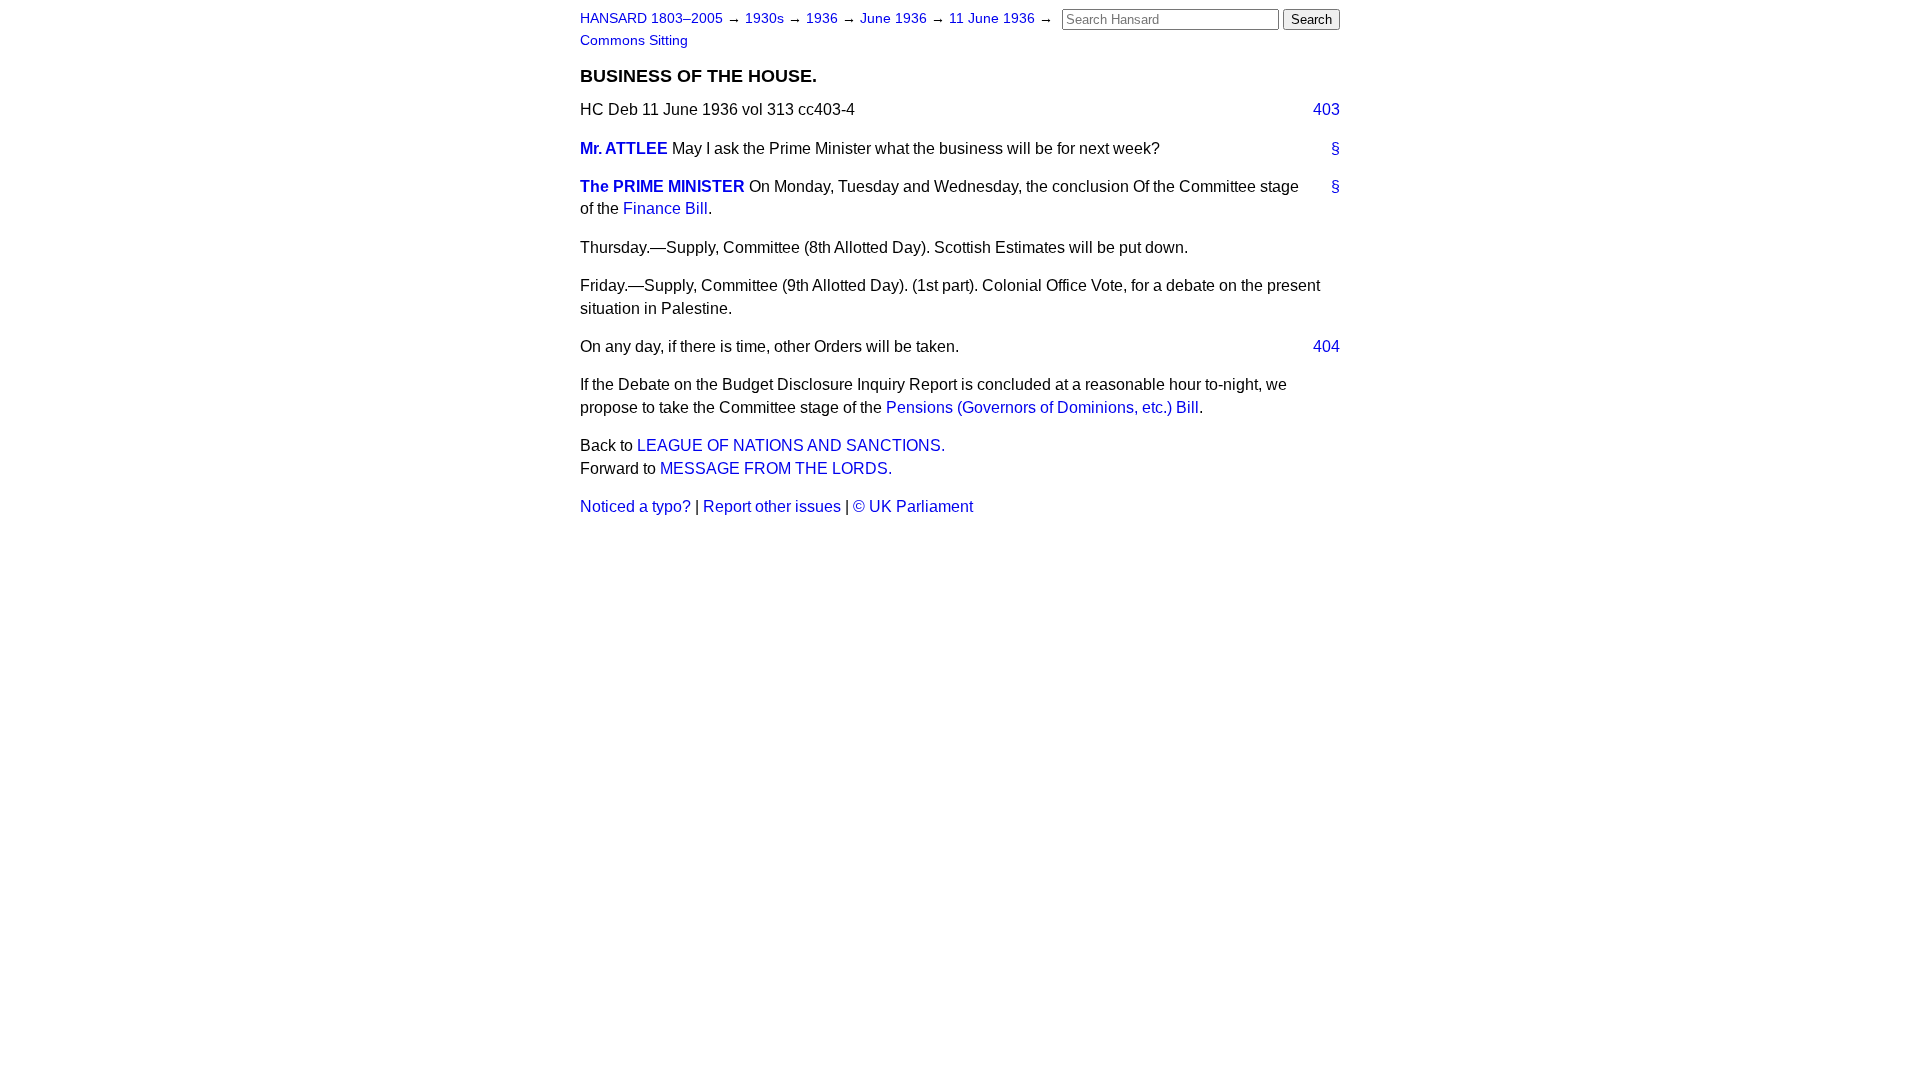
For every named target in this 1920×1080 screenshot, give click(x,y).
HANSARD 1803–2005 (651, 18)
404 (1326, 346)
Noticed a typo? (635, 506)
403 (1326, 109)
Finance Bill (665, 208)
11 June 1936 (994, 18)
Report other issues (772, 506)
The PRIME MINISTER (662, 186)
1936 (824, 18)
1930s (766, 18)
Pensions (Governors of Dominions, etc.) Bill (1042, 407)
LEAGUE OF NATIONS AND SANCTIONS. (791, 445)
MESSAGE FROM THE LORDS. (776, 468)
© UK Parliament (913, 506)
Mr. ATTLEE (624, 148)
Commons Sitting (634, 40)
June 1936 (895, 18)
